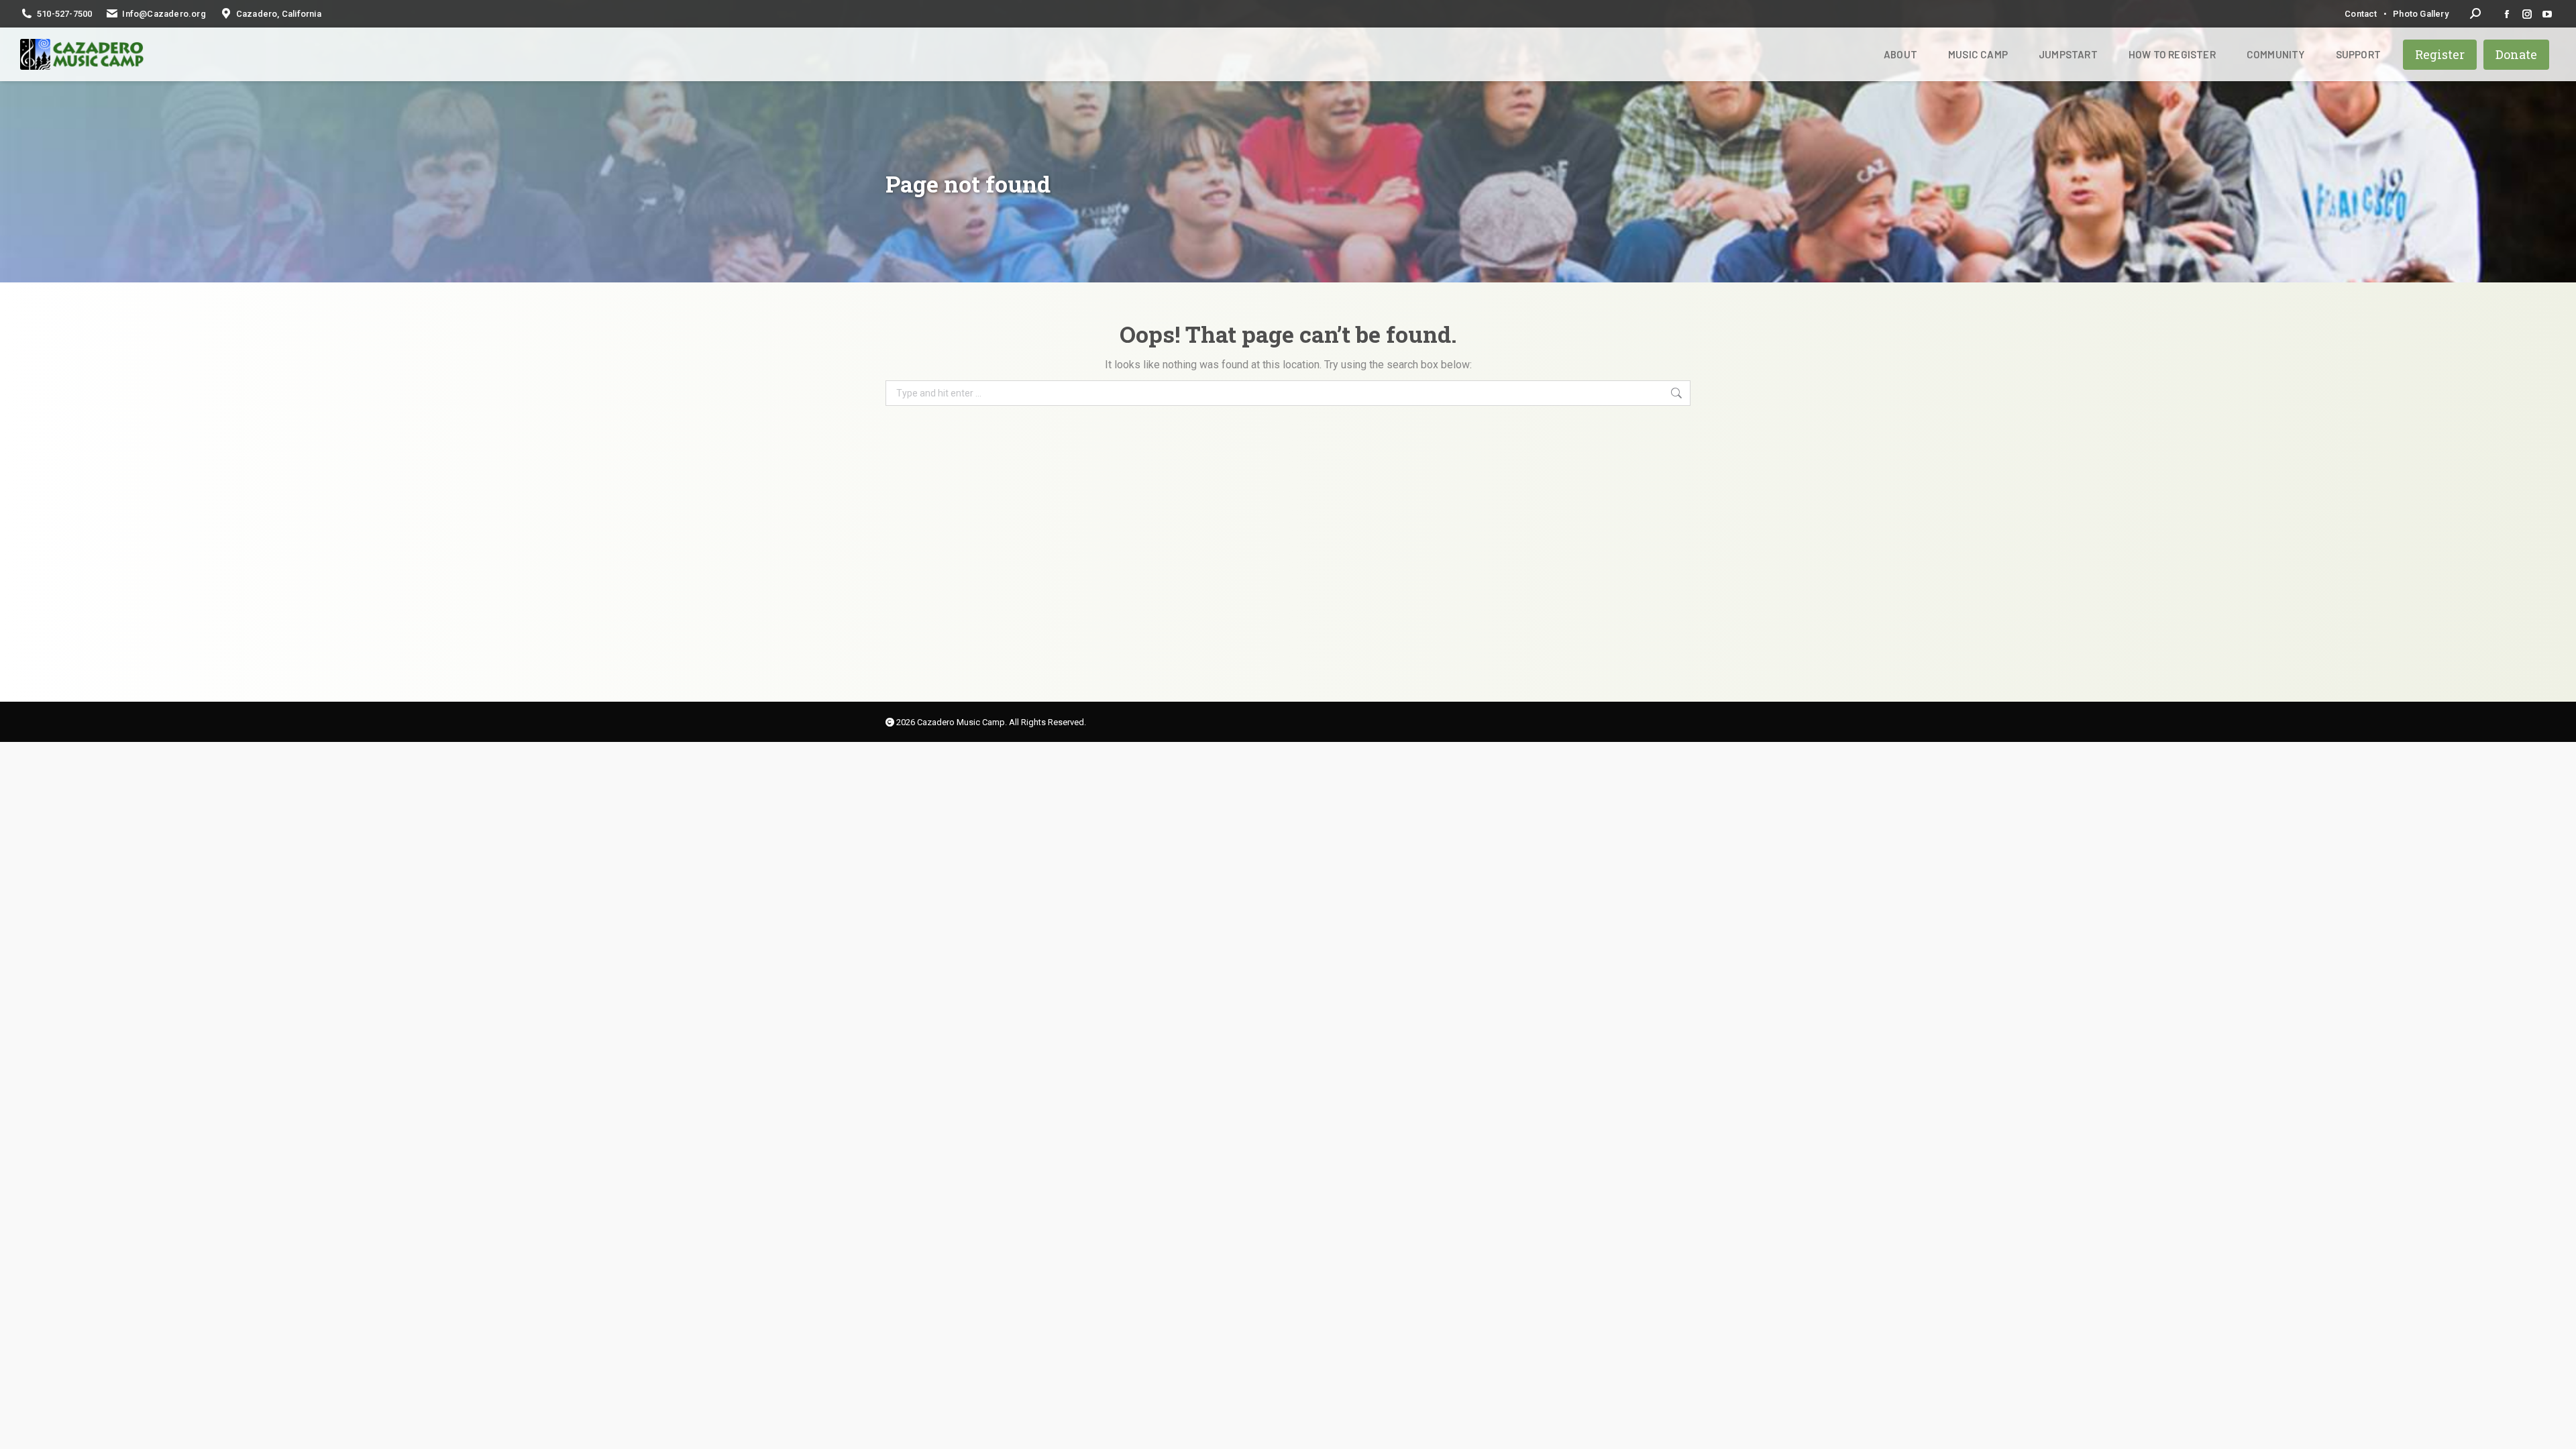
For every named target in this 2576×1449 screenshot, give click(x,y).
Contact (2361, 14)
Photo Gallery (2421, 14)
